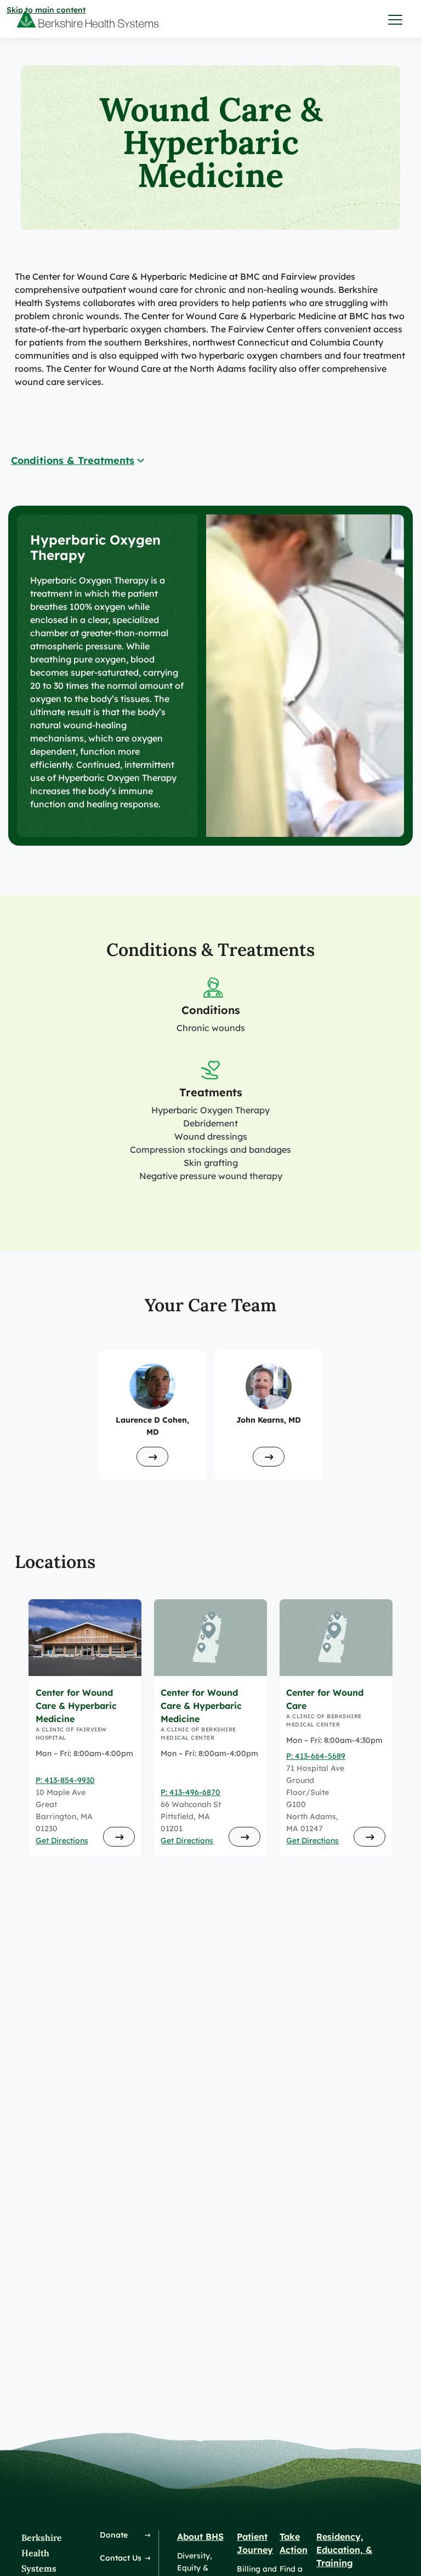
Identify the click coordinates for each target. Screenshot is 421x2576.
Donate (114, 2535)
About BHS (200, 2537)
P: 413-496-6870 (190, 1792)
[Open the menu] (396, 19)
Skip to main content (46, 10)
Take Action (294, 2543)
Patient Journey (255, 2543)
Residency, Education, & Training (344, 2550)
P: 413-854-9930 (65, 1780)
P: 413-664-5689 (316, 1756)
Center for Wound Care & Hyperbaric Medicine (76, 1706)
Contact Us (121, 2558)
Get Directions (62, 1841)
